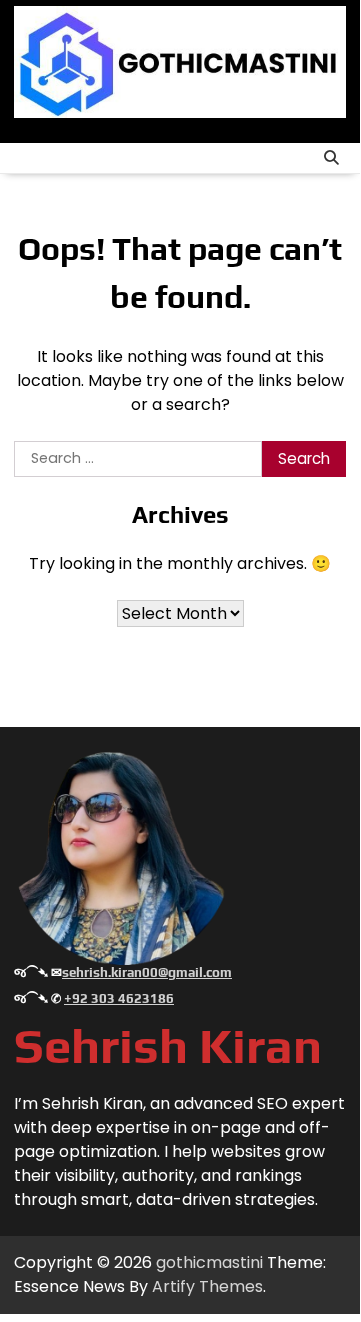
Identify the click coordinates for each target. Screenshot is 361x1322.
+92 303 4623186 (119, 998)
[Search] (331, 158)
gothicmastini (209, 1262)
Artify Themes (207, 1286)
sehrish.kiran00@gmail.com (147, 972)
